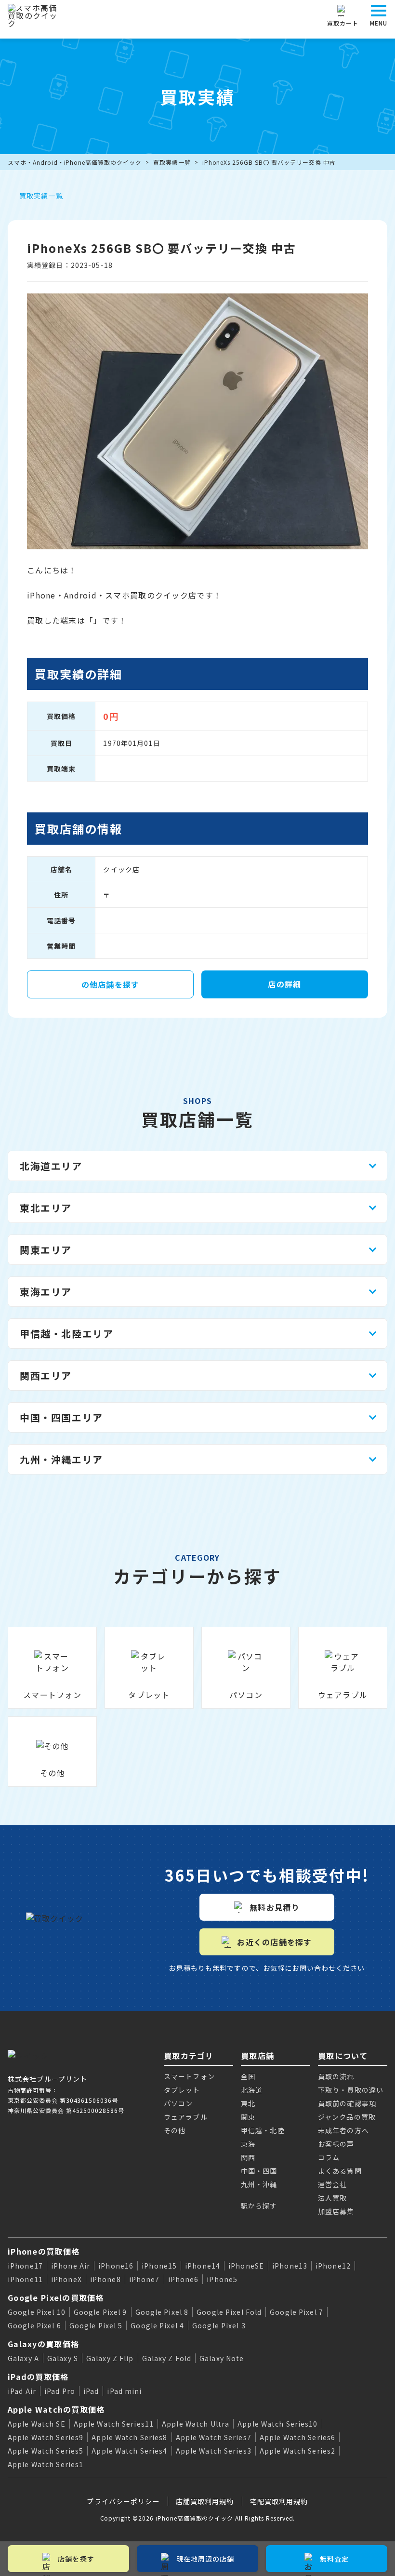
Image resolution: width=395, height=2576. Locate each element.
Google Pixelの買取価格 (56, 2297)
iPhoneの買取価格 (44, 2251)
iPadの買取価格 (38, 2377)
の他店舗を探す (111, 984)
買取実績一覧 (172, 162)
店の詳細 (284, 984)
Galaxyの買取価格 (43, 2344)
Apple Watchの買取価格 (56, 2409)
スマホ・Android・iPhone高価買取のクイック (75, 162)
